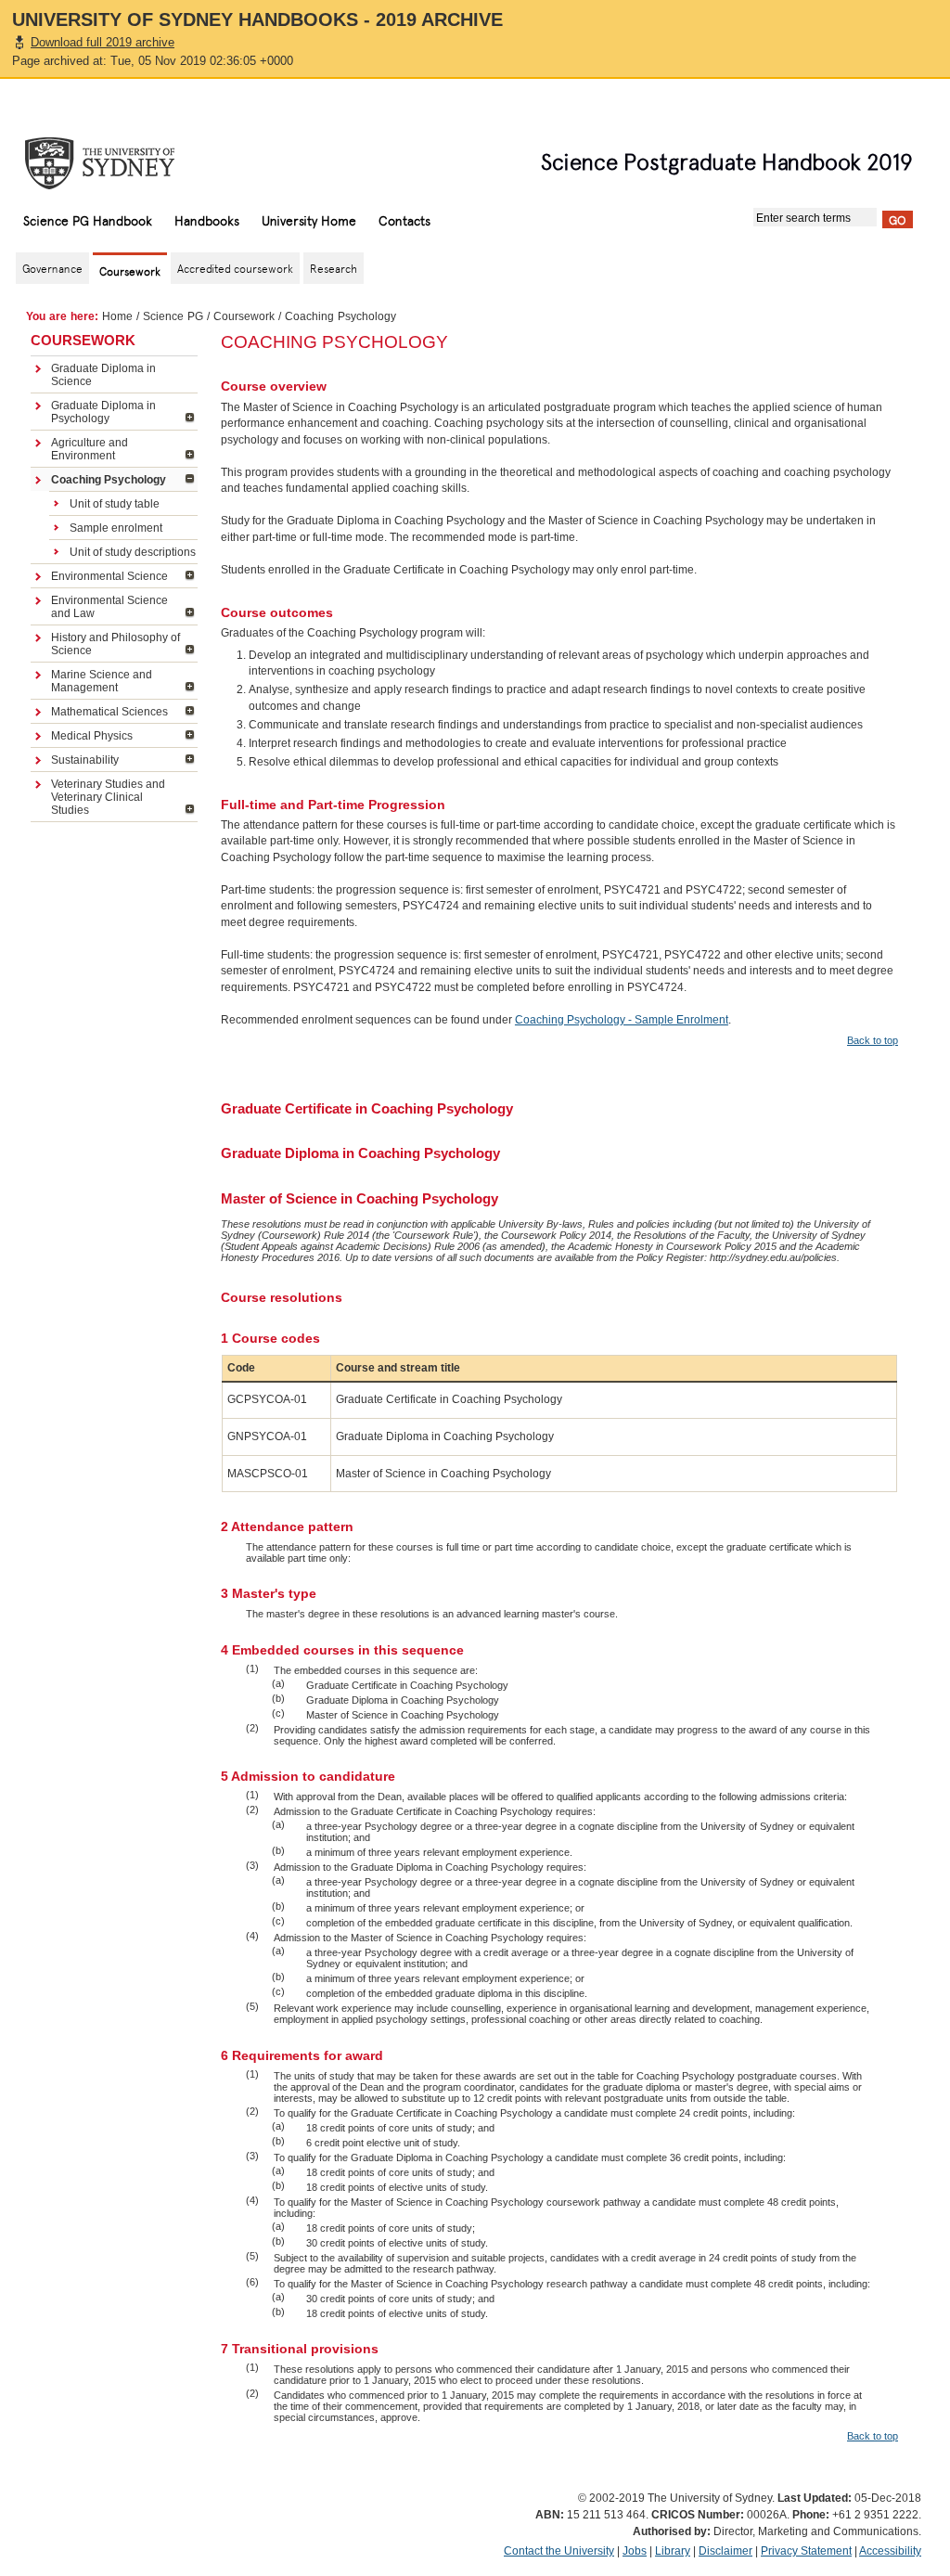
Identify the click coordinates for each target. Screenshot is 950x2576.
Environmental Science (109, 576)
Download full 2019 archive (103, 42)
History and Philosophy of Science (116, 644)
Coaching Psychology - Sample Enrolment (622, 1020)
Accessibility (890, 2551)
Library (673, 2551)
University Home (309, 220)
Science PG (173, 316)
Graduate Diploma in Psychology (103, 412)
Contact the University (559, 2551)
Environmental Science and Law (109, 607)
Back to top (873, 1040)
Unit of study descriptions (133, 552)
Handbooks (207, 220)
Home (117, 316)
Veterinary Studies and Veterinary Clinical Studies (108, 797)
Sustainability (85, 760)
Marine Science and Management (102, 681)
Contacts (404, 220)
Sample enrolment (116, 528)
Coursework (244, 316)
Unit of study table (115, 504)
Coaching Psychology (109, 480)
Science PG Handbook (88, 220)
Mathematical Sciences (109, 712)
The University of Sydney (118, 163)
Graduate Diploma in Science (103, 375)
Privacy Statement (806, 2551)
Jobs (635, 2551)
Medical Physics (92, 736)
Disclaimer (725, 2551)
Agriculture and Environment (90, 449)
